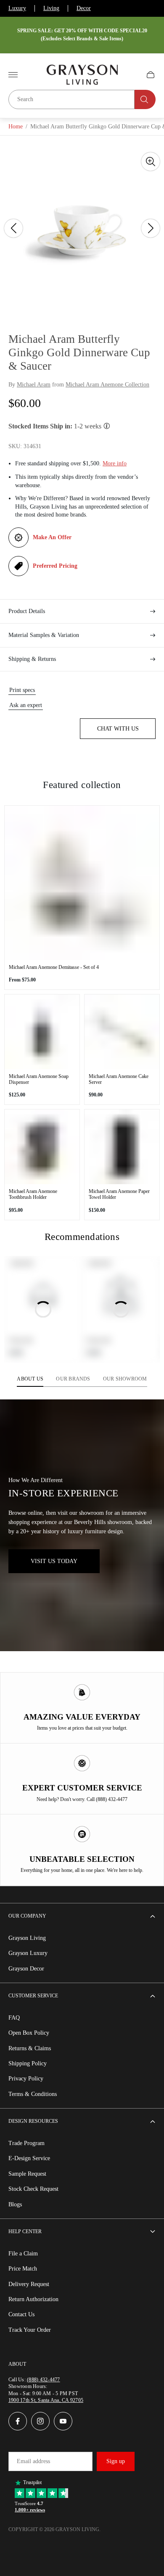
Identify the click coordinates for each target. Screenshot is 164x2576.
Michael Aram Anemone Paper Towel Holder (119, 1194)
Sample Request (27, 2174)
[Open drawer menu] (13, 75)
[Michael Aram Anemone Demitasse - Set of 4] (82, 883)
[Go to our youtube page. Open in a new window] (63, 2421)
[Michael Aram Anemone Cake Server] (122, 1032)
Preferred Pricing (55, 566)
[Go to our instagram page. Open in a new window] (40, 2421)
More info (115, 463)
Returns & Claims (30, 2048)
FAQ (14, 2018)
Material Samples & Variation (44, 635)
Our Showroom (125, 1379)
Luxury (17, 8)
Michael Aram (34, 385)
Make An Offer (52, 537)
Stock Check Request (33, 2189)
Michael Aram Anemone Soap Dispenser (39, 1079)
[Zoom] (151, 162)
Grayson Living (27, 1938)
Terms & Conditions (33, 2094)
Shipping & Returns (32, 659)
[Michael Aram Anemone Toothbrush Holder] (42, 1147)
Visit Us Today (54, 1561)
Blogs (15, 2204)
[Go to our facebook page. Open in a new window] (18, 2421)
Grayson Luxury (28, 1953)
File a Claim (23, 2254)
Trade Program (26, 2143)
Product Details (27, 611)
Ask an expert (26, 705)
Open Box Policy (29, 2033)
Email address (33, 2461)
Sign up (116, 2461)
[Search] (145, 99)
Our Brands (73, 1379)
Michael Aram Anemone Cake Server (119, 1079)
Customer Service (33, 1996)
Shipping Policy (28, 2063)
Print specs (22, 690)
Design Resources (33, 2121)
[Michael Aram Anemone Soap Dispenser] (42, 1032)
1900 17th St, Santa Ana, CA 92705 (46, 2400)
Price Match (23, 2269)
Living (51, 8)
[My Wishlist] (131, 75)
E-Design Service (29, 2158)
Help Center (25, 2231)
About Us (30, 1379)
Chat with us (118, 729)
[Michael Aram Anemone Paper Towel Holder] (122, 1147)
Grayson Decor (26, 1969)
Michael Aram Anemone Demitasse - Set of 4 (54, 967)
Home (16, 127)
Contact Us (21, 2314)
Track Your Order (30, 2330)
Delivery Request (29, 2284)
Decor (84, 8)
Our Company (27, 1916)
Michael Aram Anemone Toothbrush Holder (33, 1194)
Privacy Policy (26, 2079)
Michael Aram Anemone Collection (107, 385)
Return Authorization (33, 2299)
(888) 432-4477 (43, 2380)
